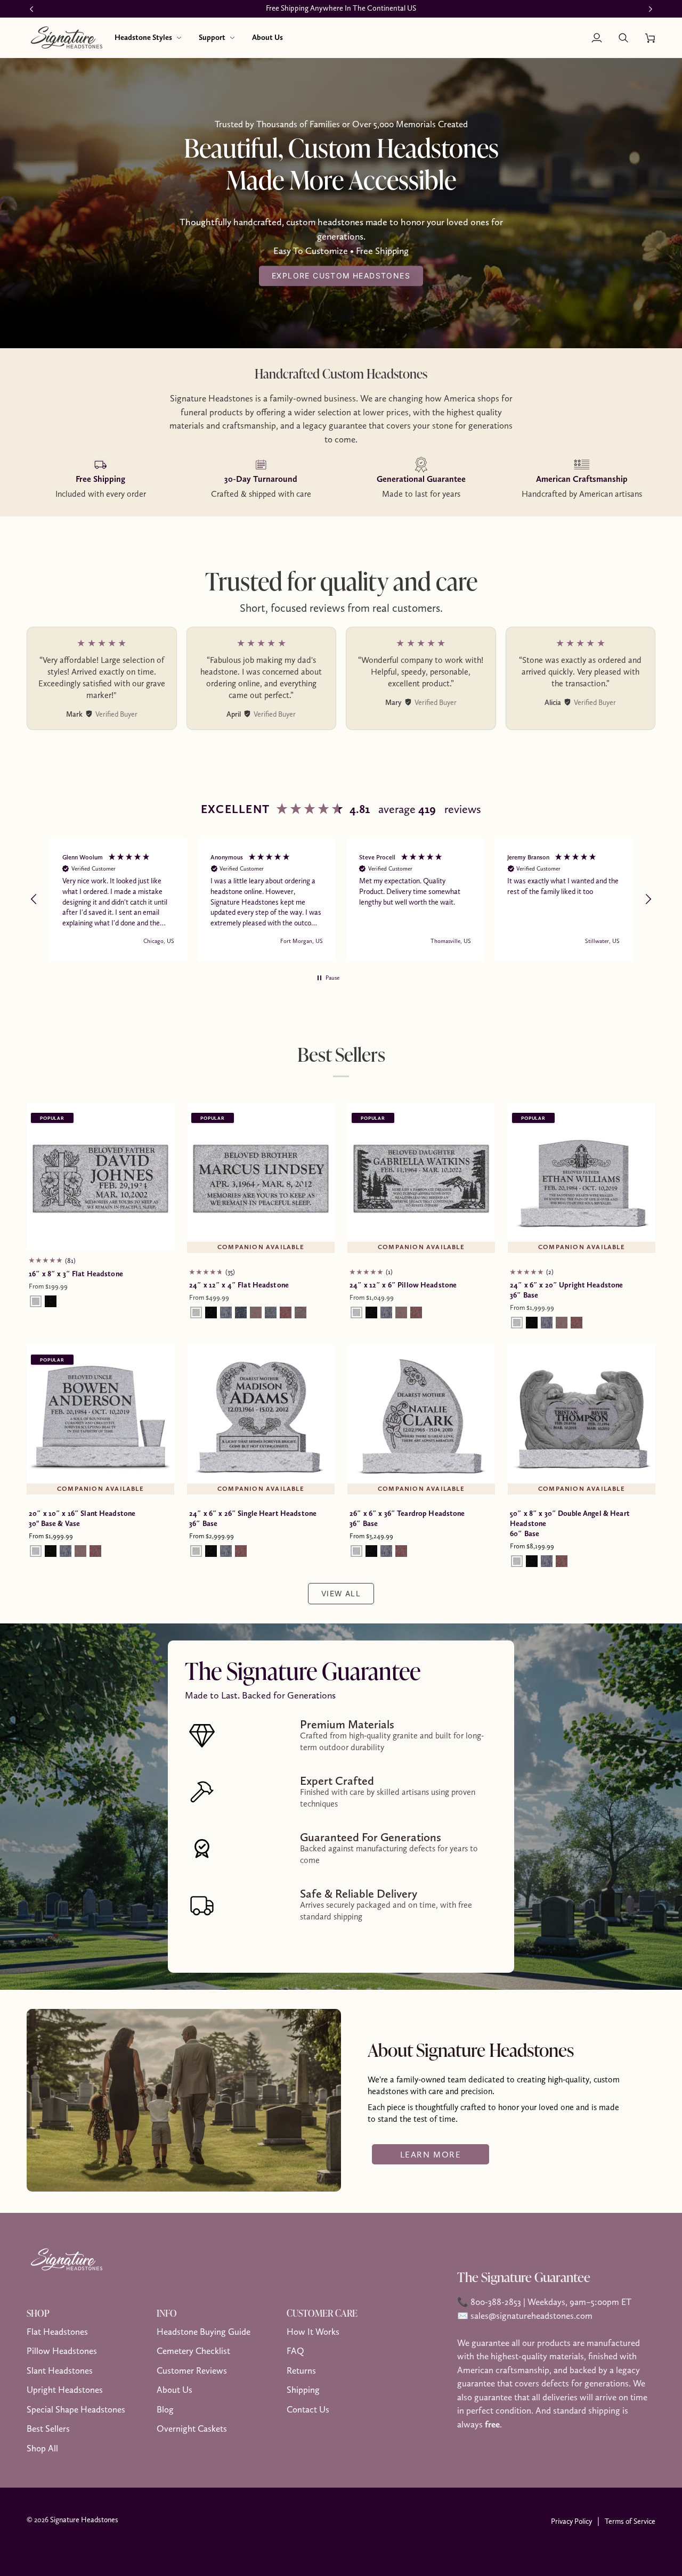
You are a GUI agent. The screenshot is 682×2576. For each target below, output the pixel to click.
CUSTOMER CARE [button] (322, 2313)
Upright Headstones (65, 2390)
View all (341, 1593)
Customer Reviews (192, 2370)
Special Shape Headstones (76, 2409)
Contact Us (308, 2409)
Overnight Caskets (192, 2429)
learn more (431, 2154)
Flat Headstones (57, 2332)
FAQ (295, 2351)
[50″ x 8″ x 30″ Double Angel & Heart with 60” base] (582, 1418)
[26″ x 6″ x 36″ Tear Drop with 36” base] (421, 1418)
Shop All (42, 2448)
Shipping (303, 2390)
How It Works (313, 2332)
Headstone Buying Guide (204, 2332)
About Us (174, 2390)
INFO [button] (167, 2313)
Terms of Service (630, 2521)
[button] (149, 38)
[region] (341, 899)
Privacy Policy (571, 2521)
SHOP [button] (38, 2313)
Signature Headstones (84, 2520)
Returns (301, 2370)
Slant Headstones (60, 2370)
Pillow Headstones (62, 2351)
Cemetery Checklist (193, 2351)
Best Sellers (48, 2429)
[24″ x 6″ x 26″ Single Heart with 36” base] (261, 1418)
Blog (165, 2409)
